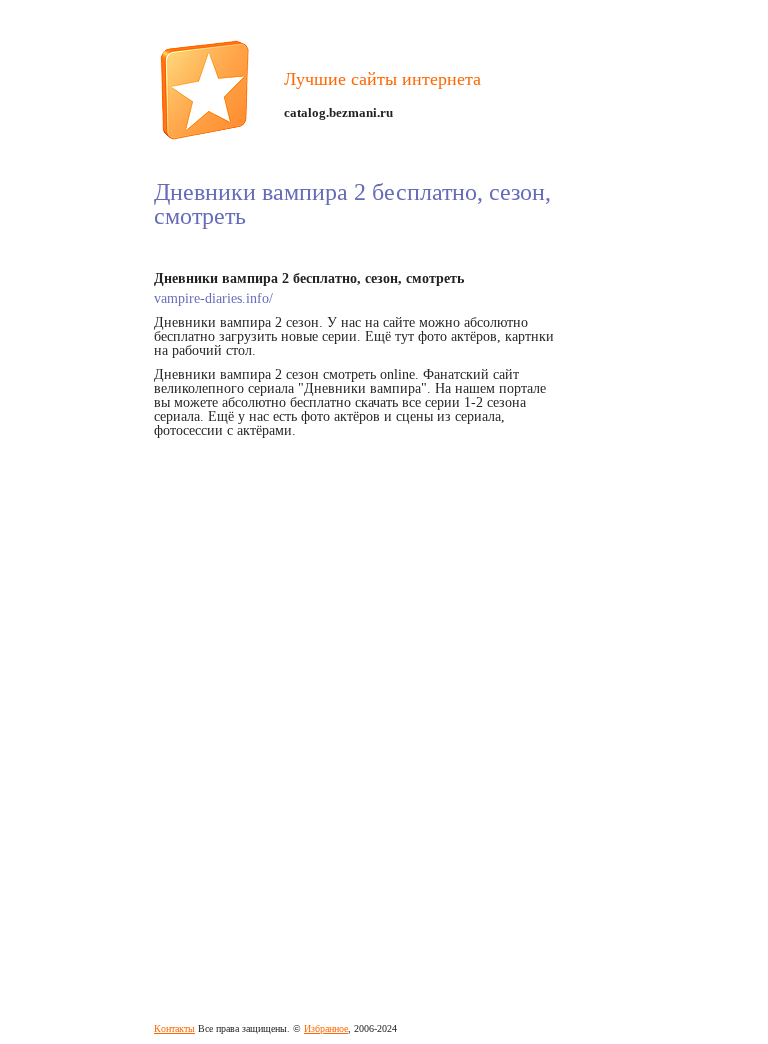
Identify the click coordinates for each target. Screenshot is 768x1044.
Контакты (174, 1028)
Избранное (326, 1028)
